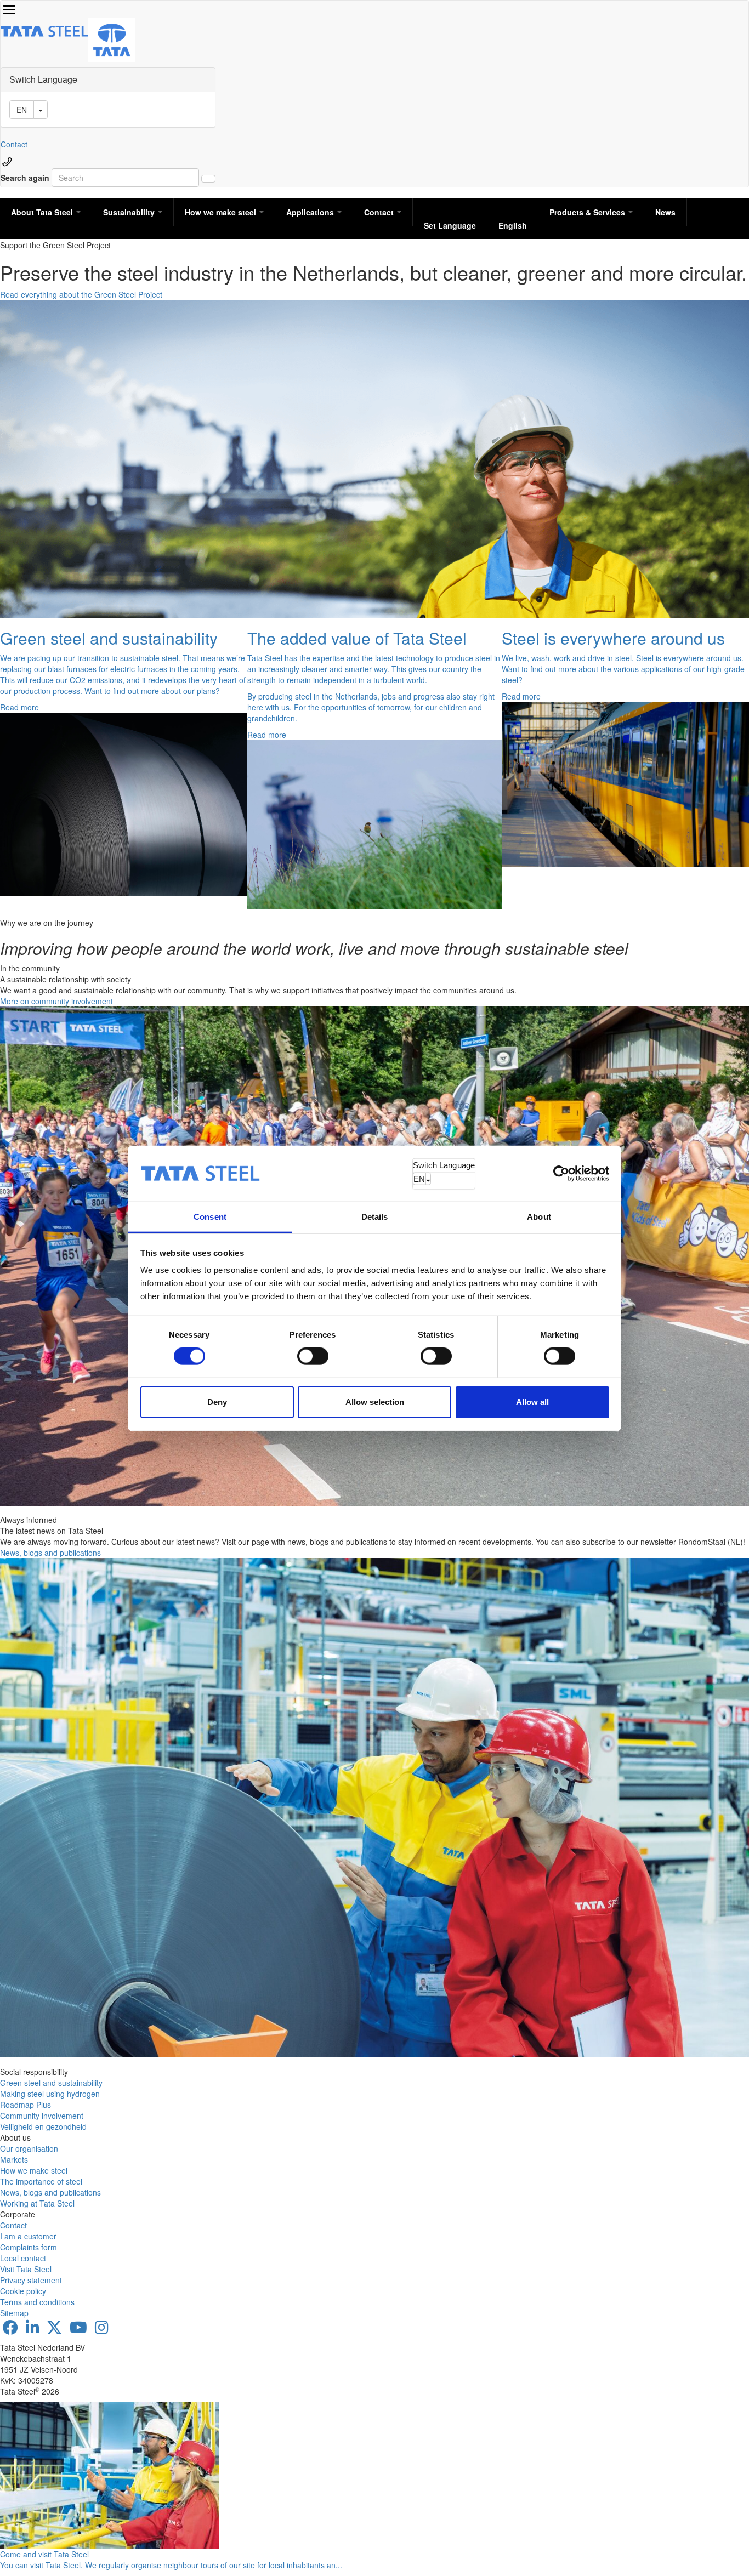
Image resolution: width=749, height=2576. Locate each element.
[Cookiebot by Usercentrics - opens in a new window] (561, 1173)
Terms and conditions (37, 2302)
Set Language (450, 225)
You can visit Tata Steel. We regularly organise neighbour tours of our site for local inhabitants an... (171, 2565)
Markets (14, 2159)
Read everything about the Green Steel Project (81, 294)
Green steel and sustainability (51, 2083)
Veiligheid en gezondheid (43, 2126)
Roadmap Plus (25, 2105)
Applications (311, 212)
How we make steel (222, 212)
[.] (208, 179)
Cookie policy (23, 2291)
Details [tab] (375, 1217)
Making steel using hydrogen (50, 2094)
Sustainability (130, 212)
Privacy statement (31, 2280)
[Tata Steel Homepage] (112, 39)
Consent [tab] (210, 1217)
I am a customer (28, 2236)
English (513, 225)
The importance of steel (41, 2181)
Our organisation (29, 2148)
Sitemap (14, 2313)
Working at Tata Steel (37, 2203)
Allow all (532, 1401)
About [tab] (539, 1217)
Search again (25, 178)
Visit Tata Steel (26, 2269)
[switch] (313, 1356)
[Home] (44, 31)
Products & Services (588, 212)
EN (419, 1178)
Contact (14, 144)
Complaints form (29, 2247)
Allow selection (375, 1401)
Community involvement (42, 2116)
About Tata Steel (43, 212)
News (665, 212)
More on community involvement (56, 1001)
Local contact (23, 2258)
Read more (19, 707)
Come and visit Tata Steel (44, 2554)
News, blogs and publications (50, 1553)
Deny (217, 1401)
